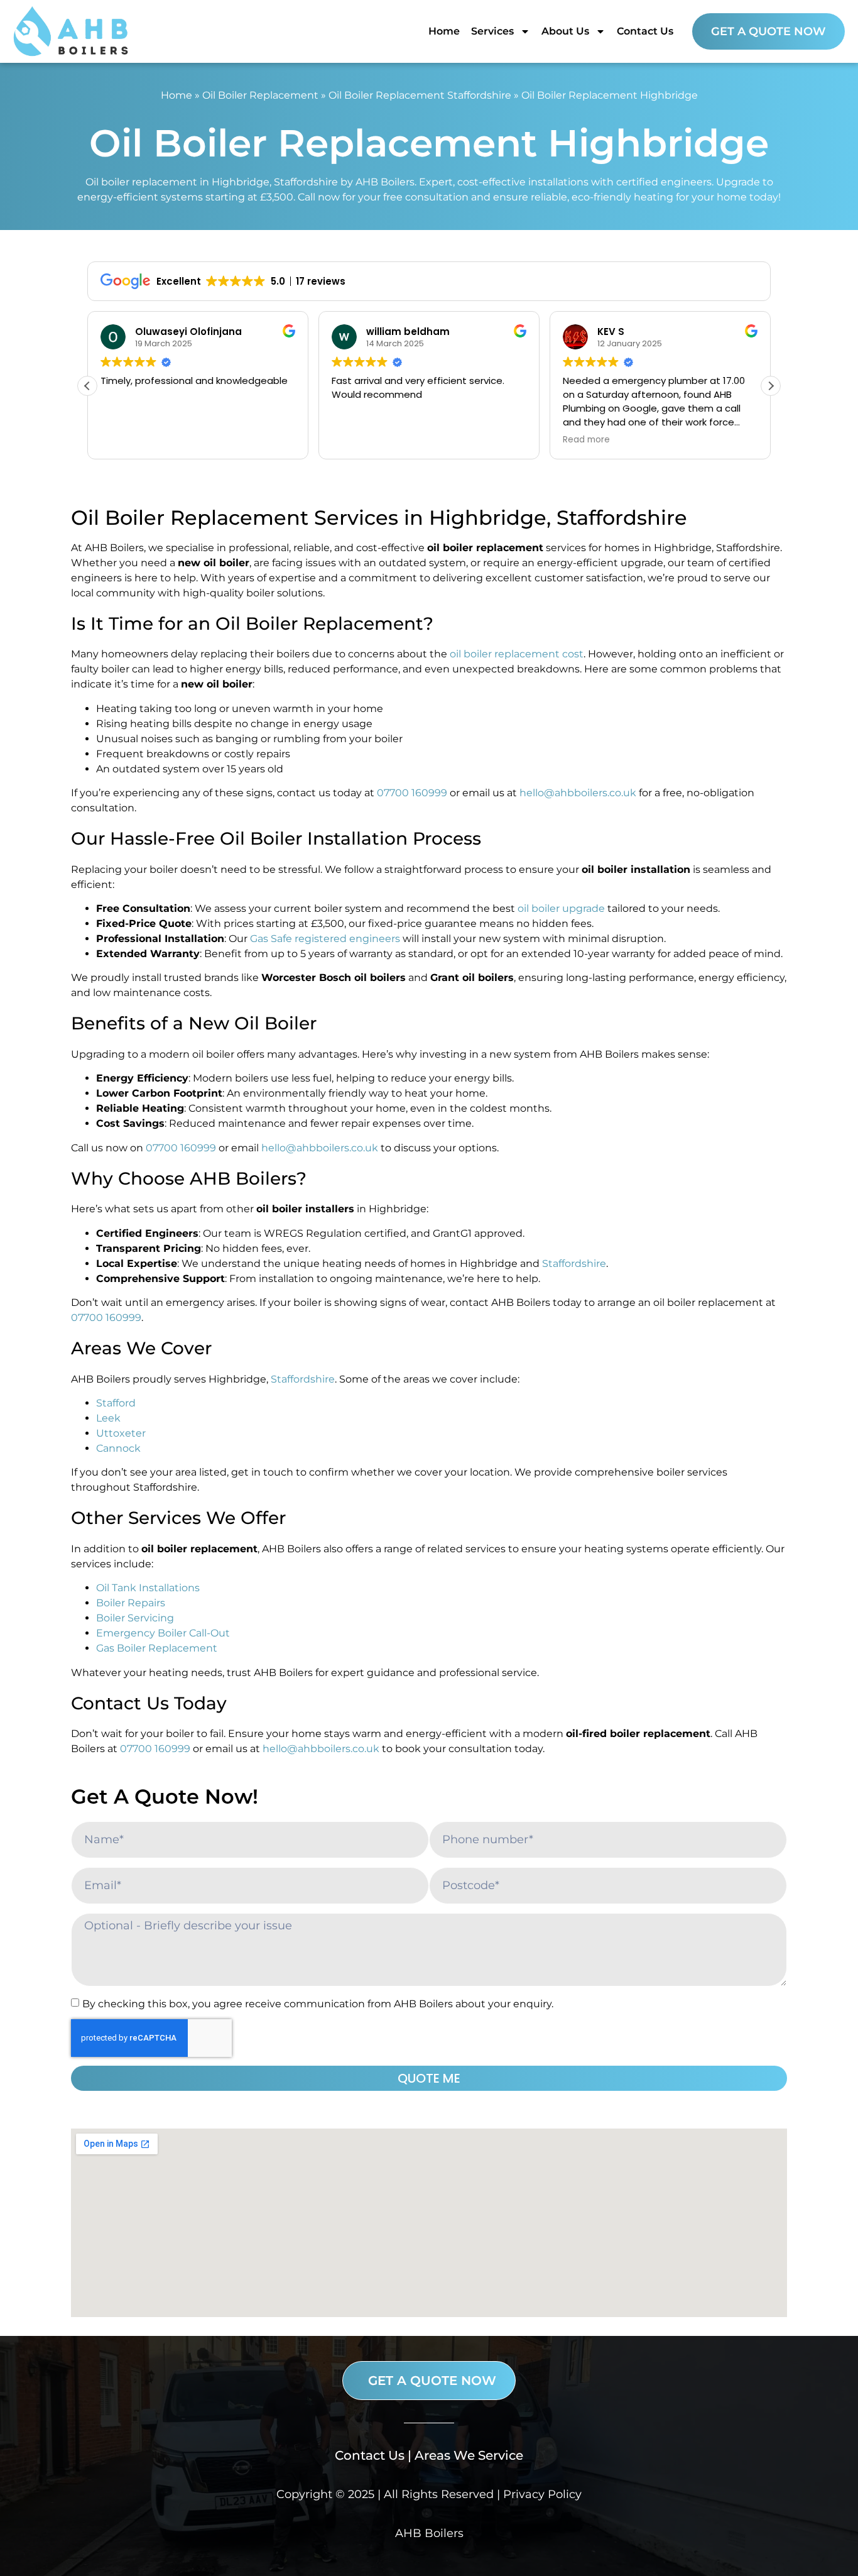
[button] (771, 386)
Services (492, 31)
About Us (565, 31)
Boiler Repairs (131, 1603)
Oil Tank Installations (148, 1588)
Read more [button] (355, 440)
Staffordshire (574, 1263)
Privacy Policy (542, 2494)
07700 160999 (412, 793)
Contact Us (645, 31)
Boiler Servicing (135, 1618)
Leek (108, 1418)
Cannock (118, 1448)
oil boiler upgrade (561, 908)
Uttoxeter (121, 1433)
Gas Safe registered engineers (325, 939)
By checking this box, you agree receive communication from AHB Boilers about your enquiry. (318, 2004)
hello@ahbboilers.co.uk (578, 793)
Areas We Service (469, 2455)
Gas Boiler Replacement (157, 1648)
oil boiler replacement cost (517, 654)
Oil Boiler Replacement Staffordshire (420, 95)
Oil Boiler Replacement (260, 95)
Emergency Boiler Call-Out (163, 1633)
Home (444, 31)
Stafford (116, 1403)
